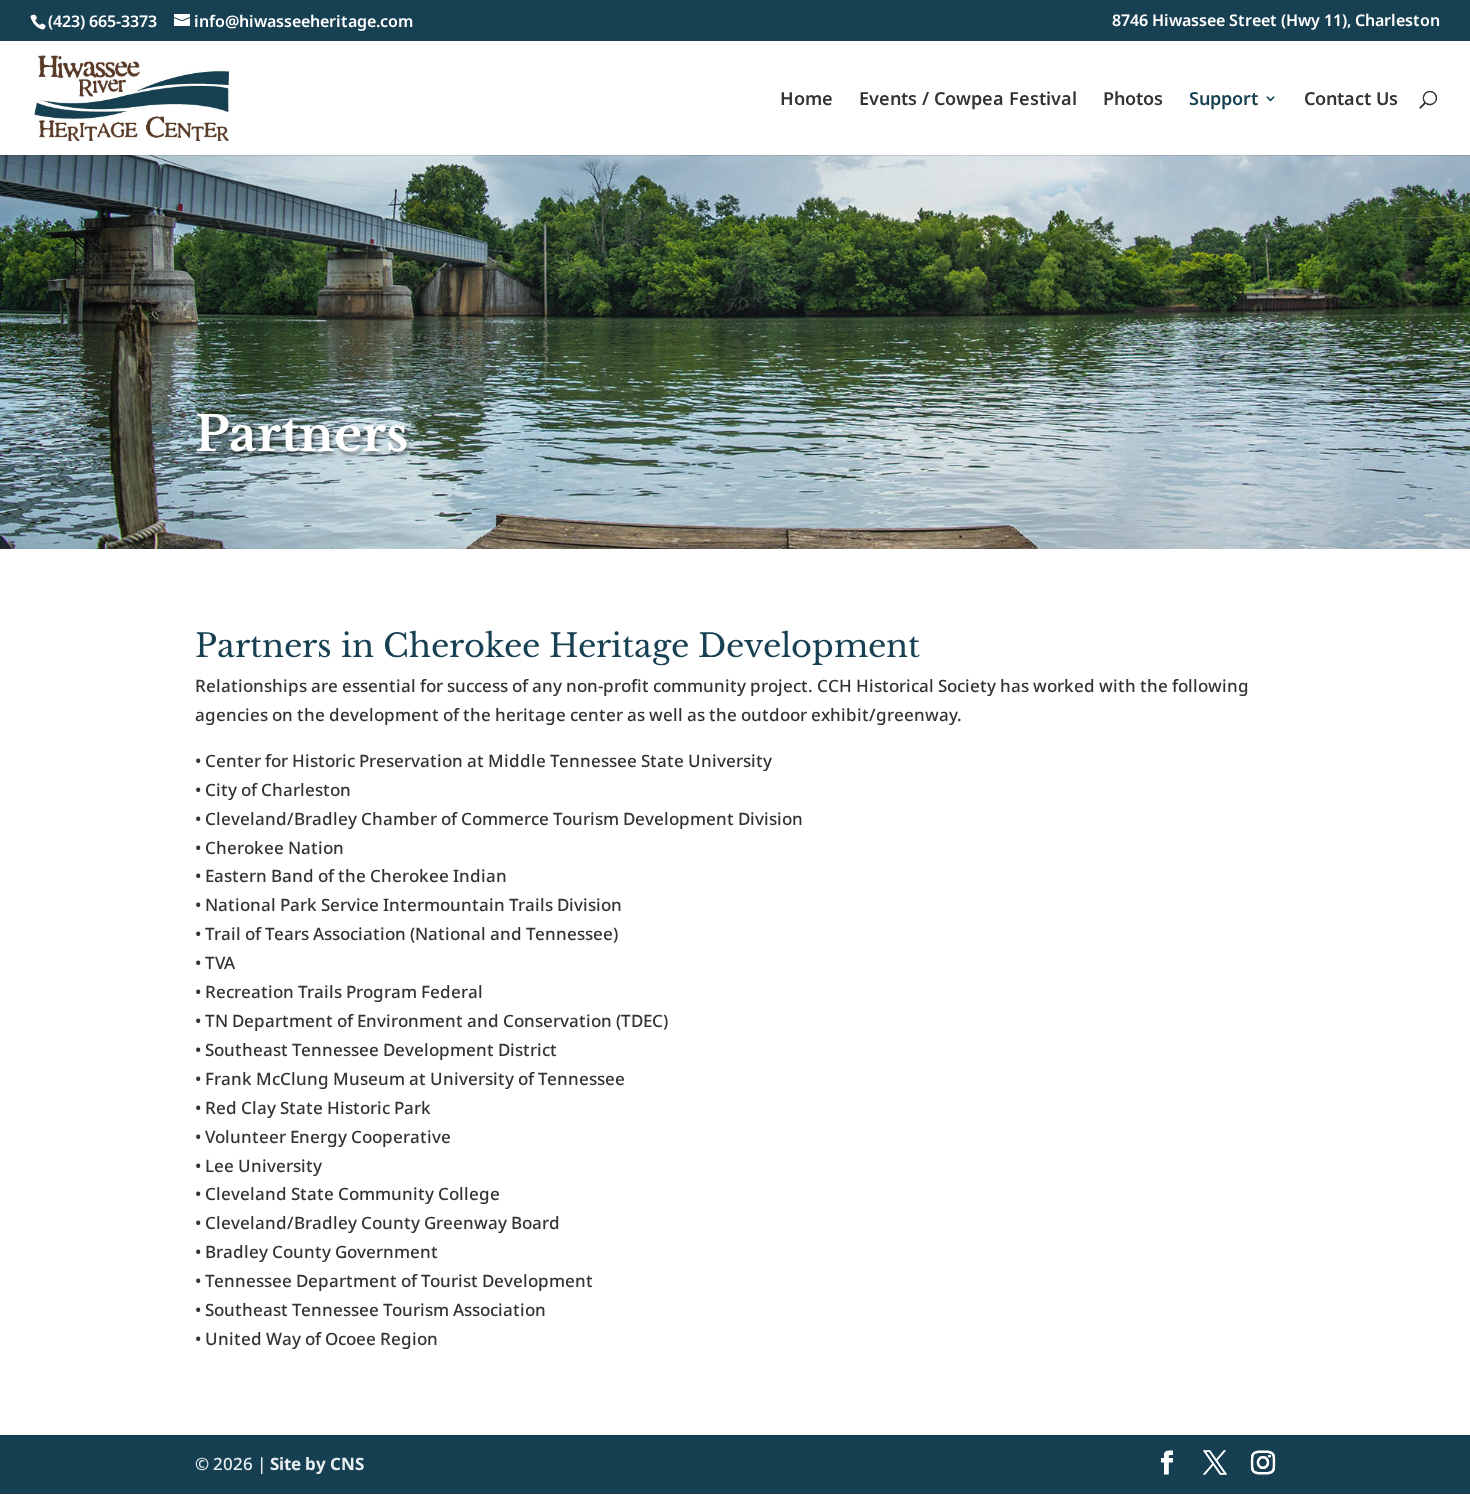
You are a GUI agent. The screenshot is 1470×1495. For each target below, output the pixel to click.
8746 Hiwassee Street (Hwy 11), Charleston (1276, 21)
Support (1223, 100)
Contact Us (1351, 100)
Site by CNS (317, 1463)
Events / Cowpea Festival (968, 100)
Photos (1133, 100)
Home (806, 100)
